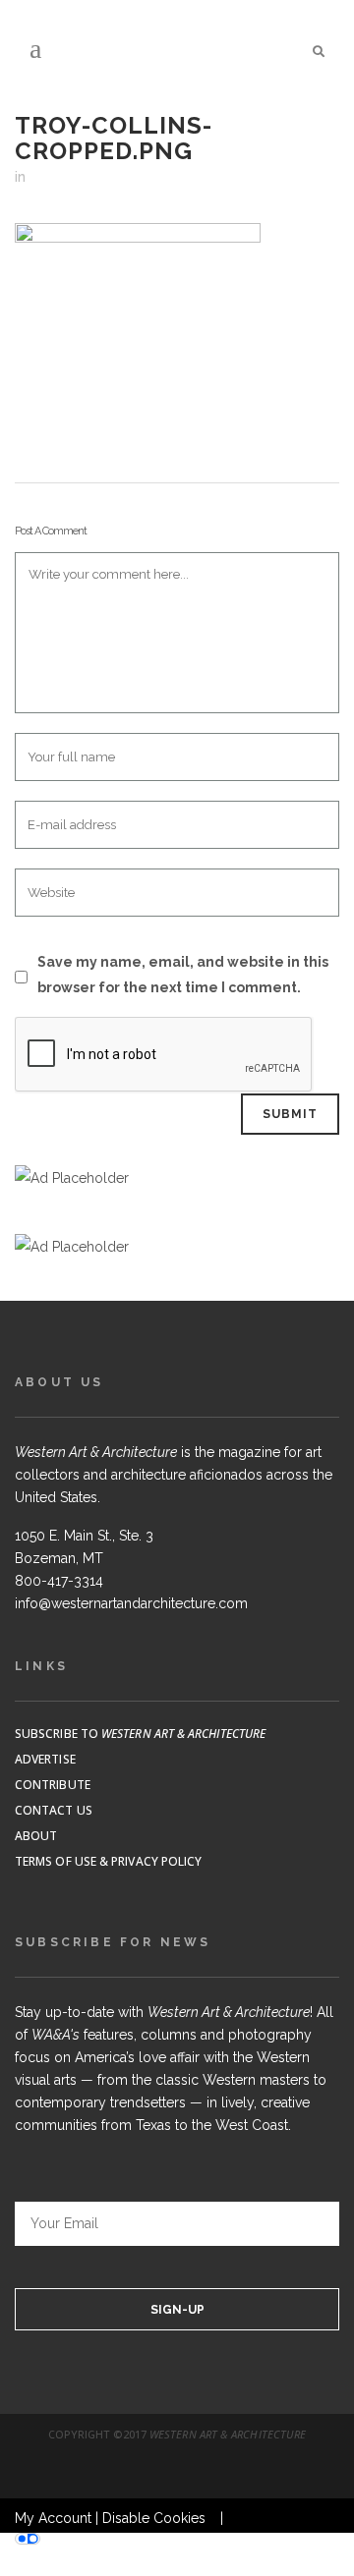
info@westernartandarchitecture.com (131, 1603)
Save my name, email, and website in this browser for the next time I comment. (183, 975)
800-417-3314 (59, 1581)
